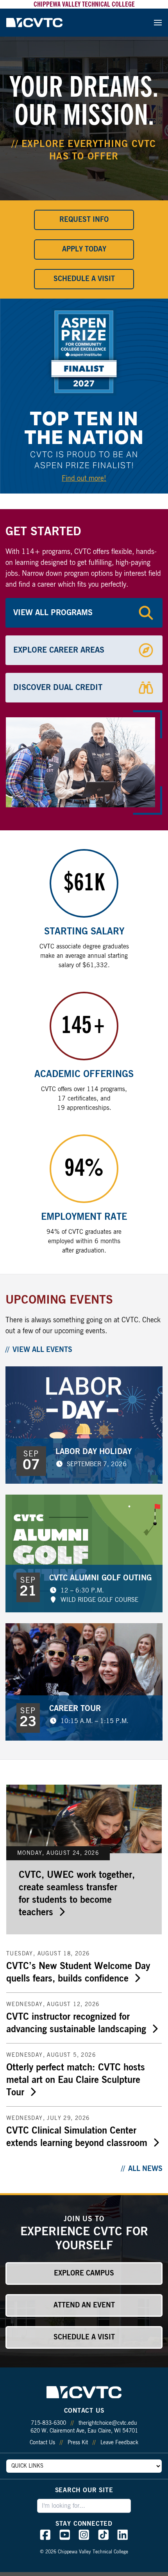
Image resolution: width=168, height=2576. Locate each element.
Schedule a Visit (84, 279)
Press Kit (78, 2443)
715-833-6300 (48, 2423)
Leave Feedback (119, 2443)
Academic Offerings (84, 1074)
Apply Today (84, 249)
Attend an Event (84, 2305)
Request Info (84, 220)
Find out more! (84, 479)
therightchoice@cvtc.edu (108, 2423)
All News (145, 2169)
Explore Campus (84, 2273)
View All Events (42, 1350)
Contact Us (42, 2443)
